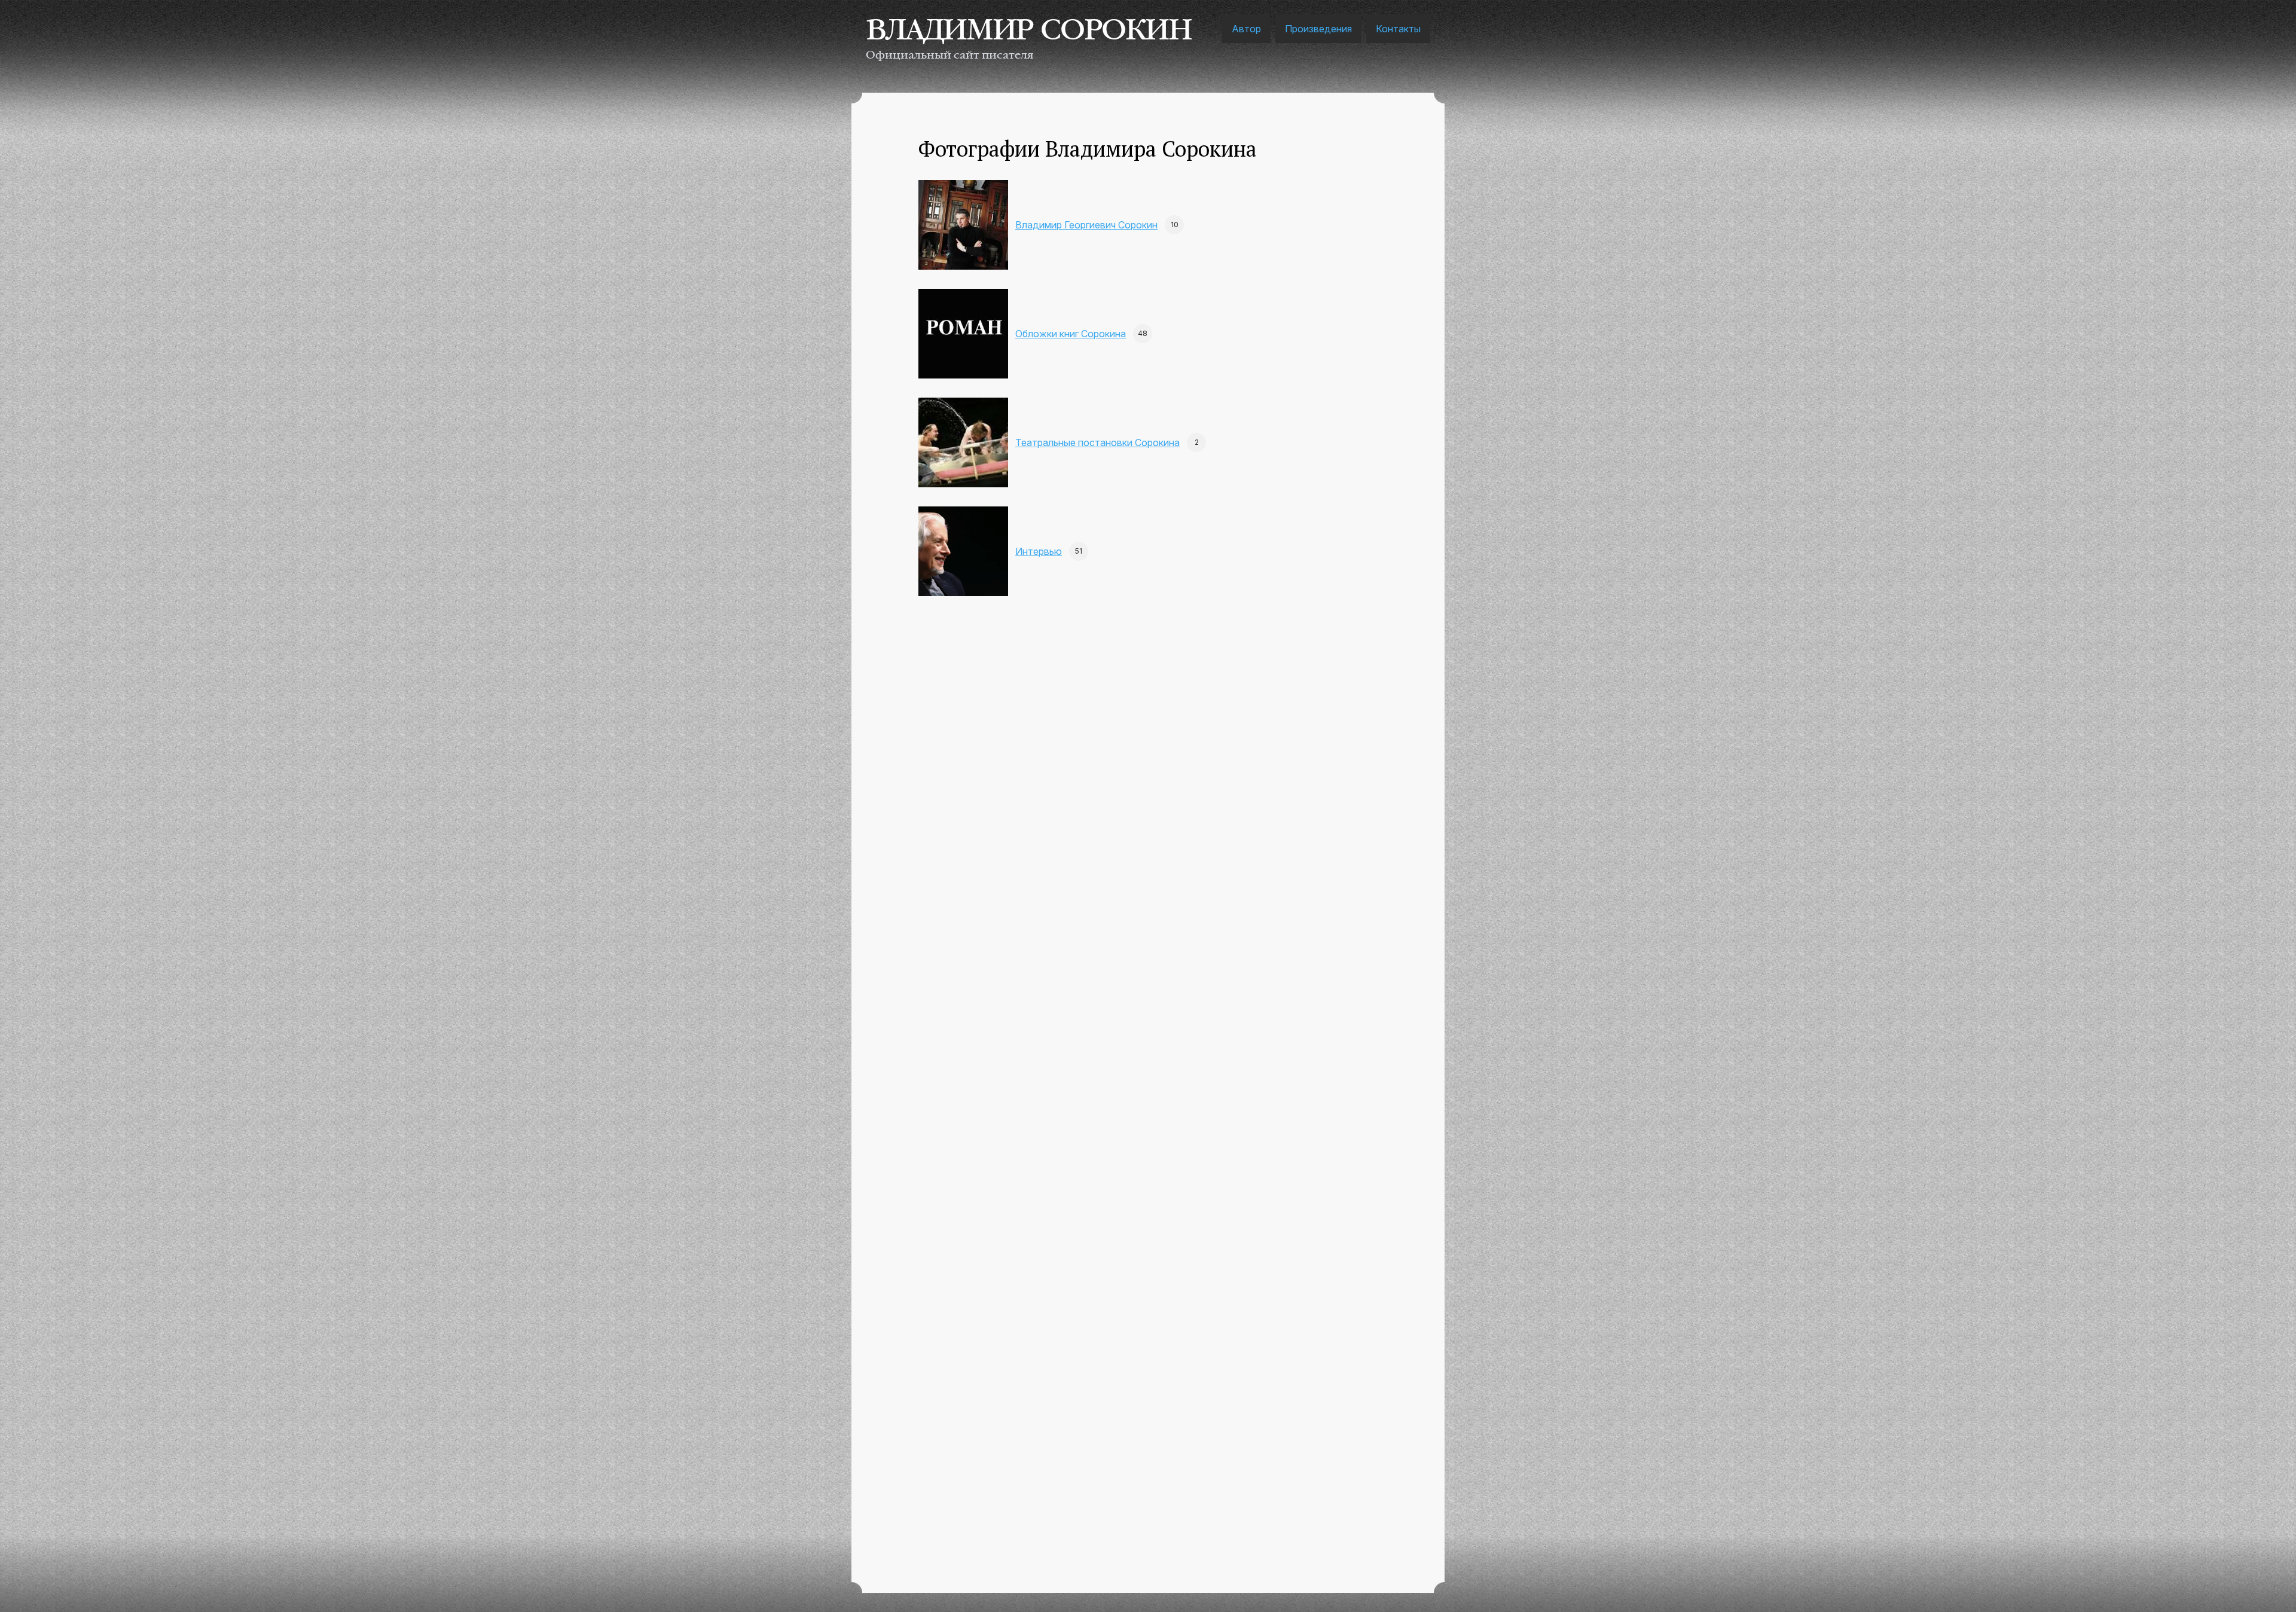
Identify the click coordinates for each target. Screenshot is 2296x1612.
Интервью (1039, 551)
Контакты (1398, 29)
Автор (1246, 29)
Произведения (1318, 29)
